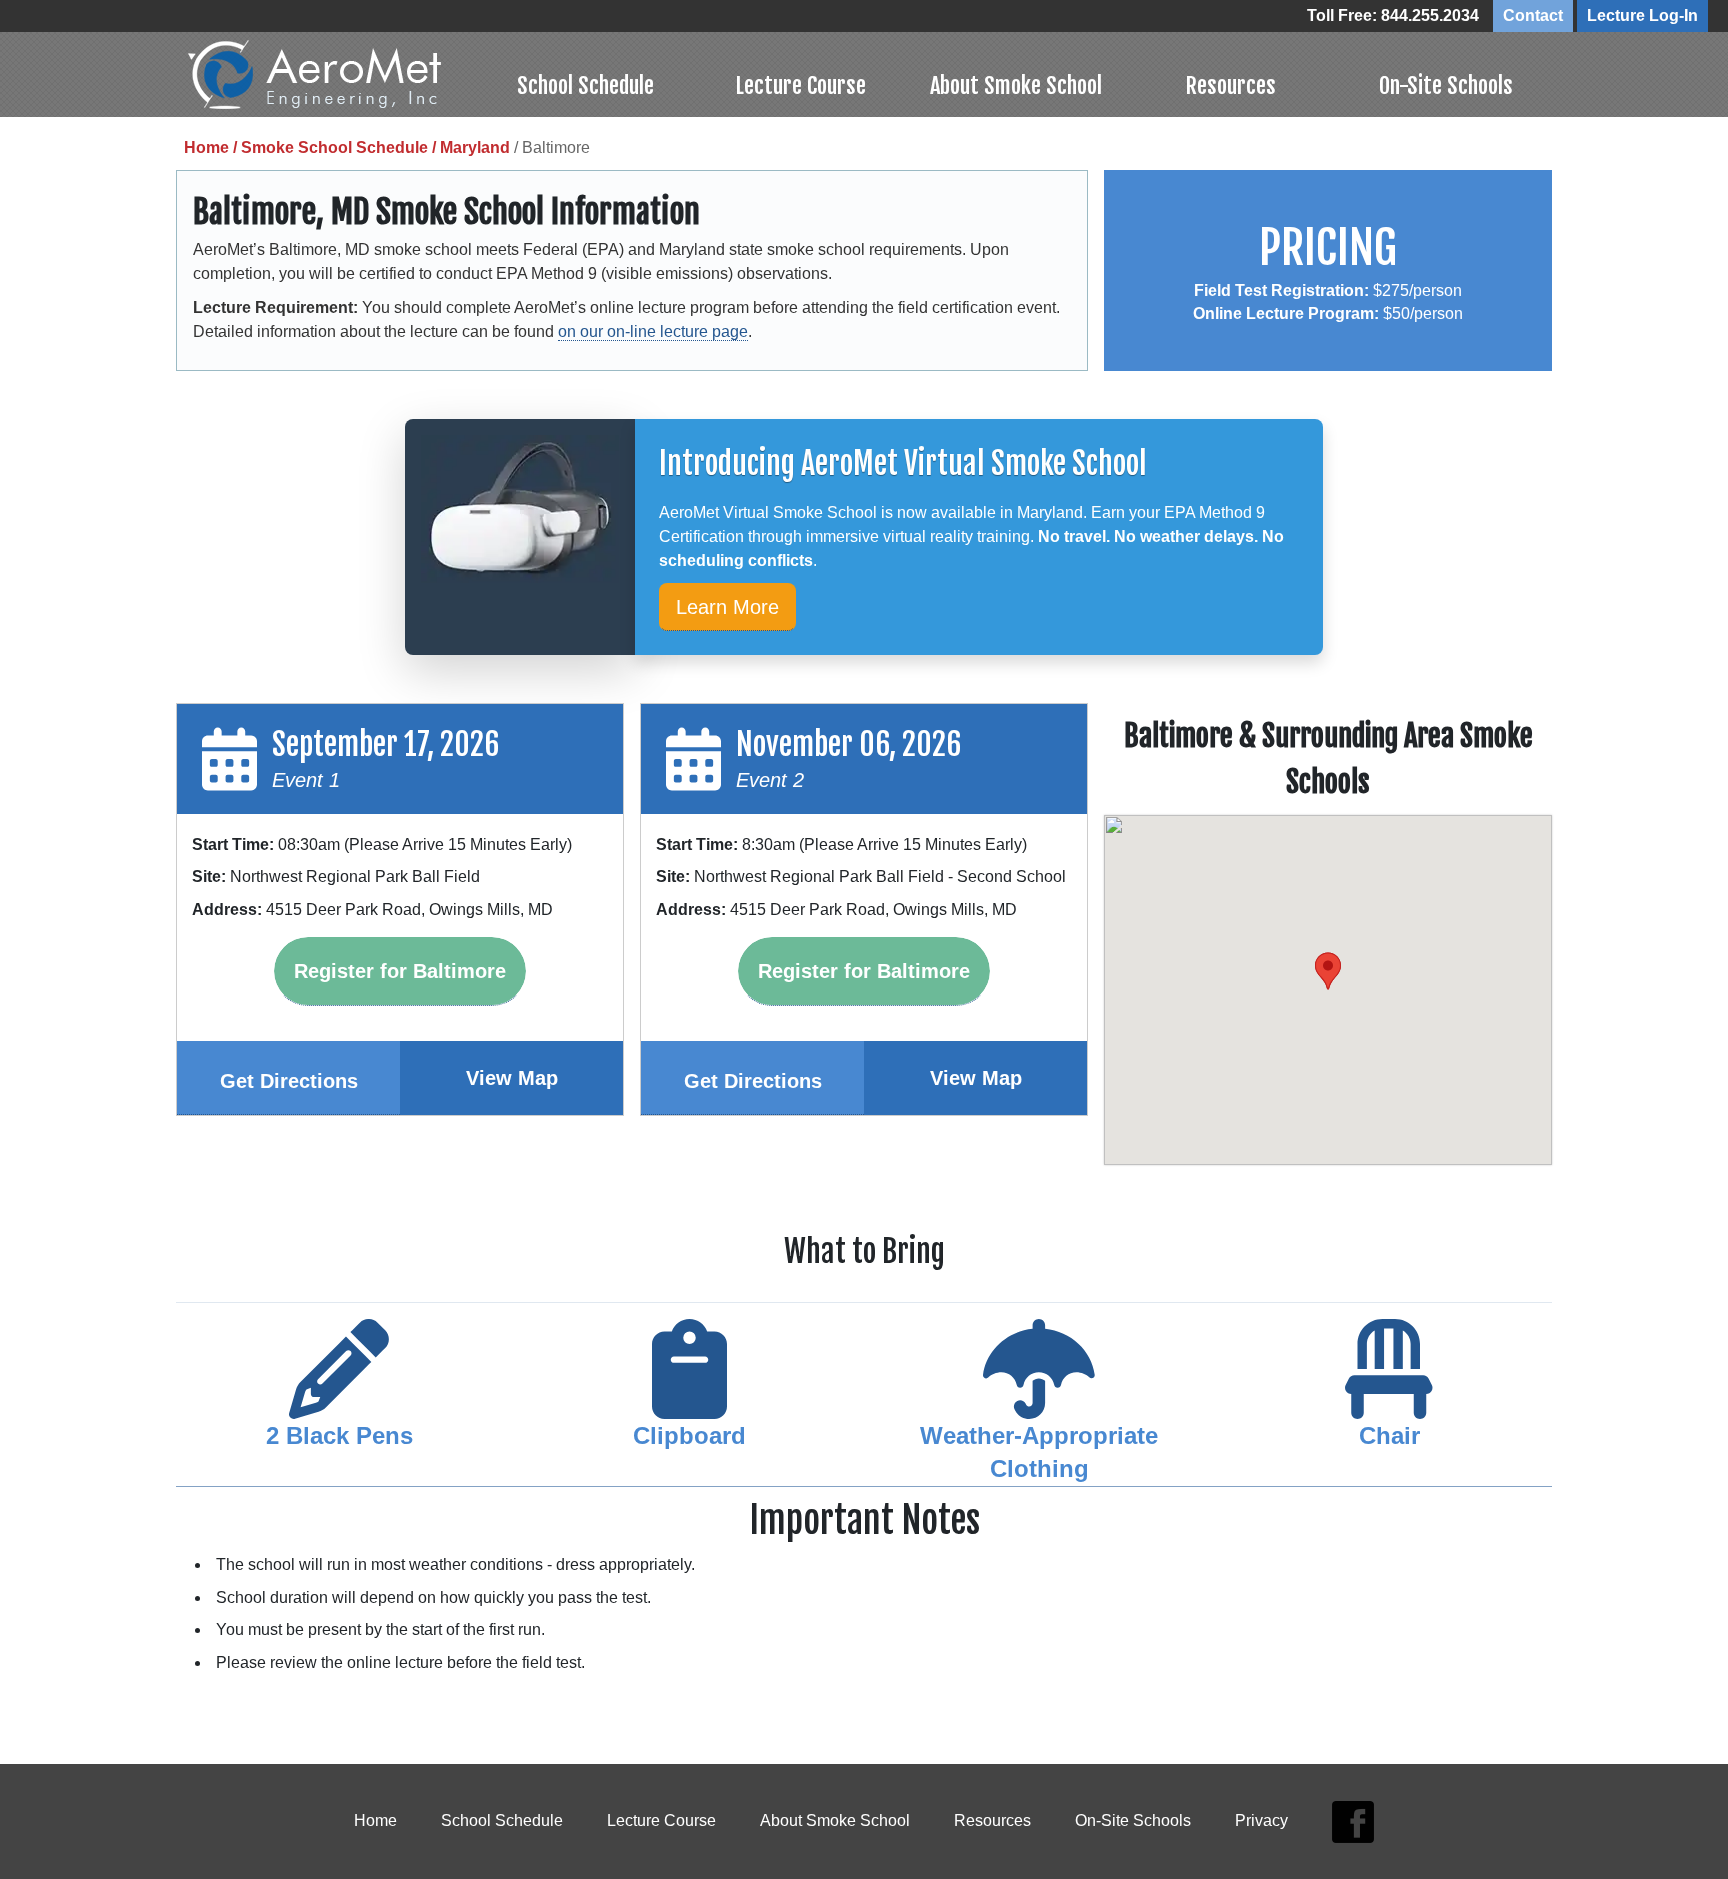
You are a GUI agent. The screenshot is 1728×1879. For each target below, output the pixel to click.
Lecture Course (800, 85)
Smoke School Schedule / (340, 147)
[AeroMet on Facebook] (1353, 1821)
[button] (1328, 971)
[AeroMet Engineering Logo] (332, 74)
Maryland (475, 147)
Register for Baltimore (400, 971)
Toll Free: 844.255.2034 (1393, 15)
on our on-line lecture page (653, 331)
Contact (1533, 15)
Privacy (1261, 1820)
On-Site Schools (1446, 85)
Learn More (727, 607)
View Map (512, 1078)
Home (375, 1820)
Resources (1230, 85)
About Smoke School (1016, 85)
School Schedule (585, 85)
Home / (212, 147)
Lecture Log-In (1642, 15)
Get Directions (289, 1081)
